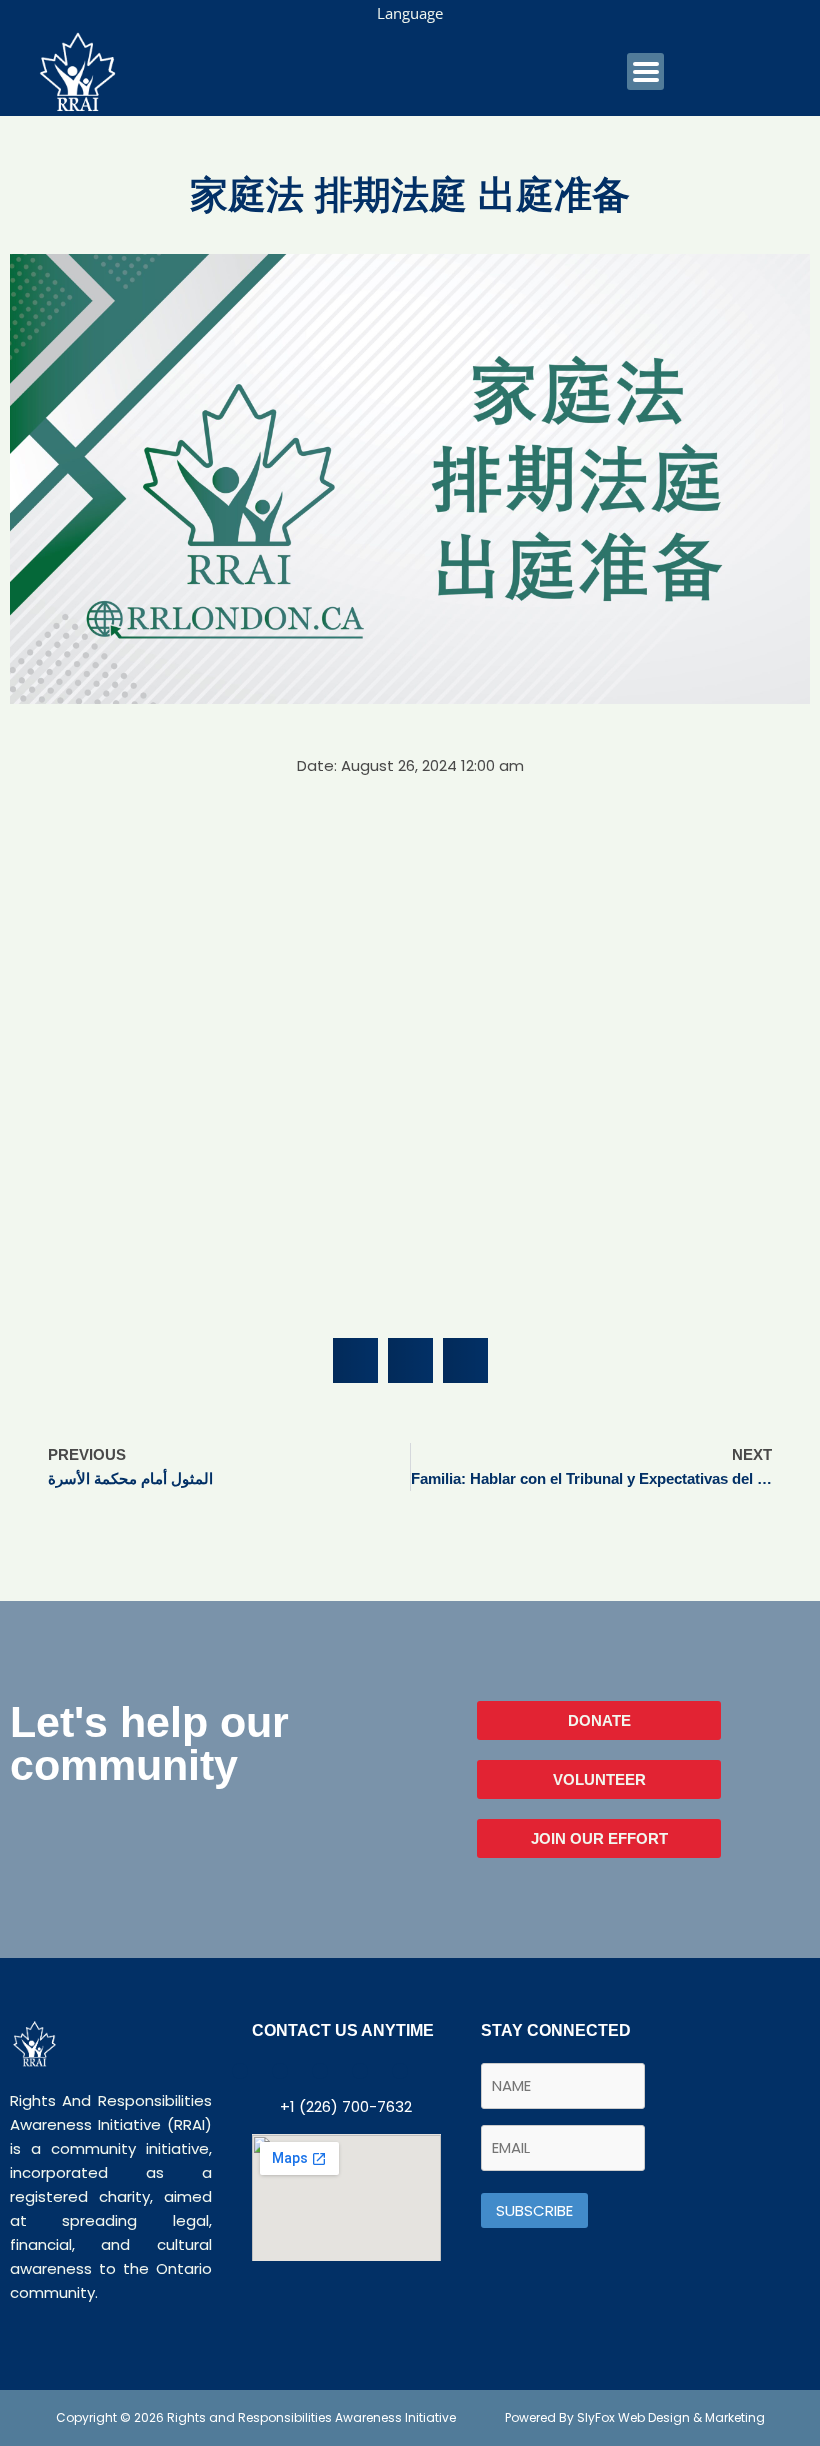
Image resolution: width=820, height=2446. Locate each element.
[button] (355, 1360)
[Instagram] (400, 2071)
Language (410, 13)
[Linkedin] (360, 2071)
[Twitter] (280, 2071)
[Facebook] (240, 2071)
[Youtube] (320, 2071)
